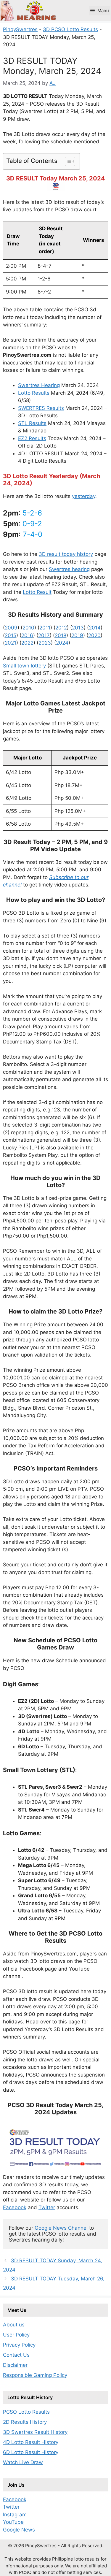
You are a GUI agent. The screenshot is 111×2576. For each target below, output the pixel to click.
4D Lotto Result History (31, 2442)
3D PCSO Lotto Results (70, 29)
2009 (11, 628)
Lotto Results (34, 393)
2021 (11, 643)
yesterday (84, 496)
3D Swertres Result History (35, 2432)
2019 (77, 635)
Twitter (47, 2207)
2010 (28, 628)
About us (14, 2325)
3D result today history (66, 554)
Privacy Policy (19, 2345)
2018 (61, 635)
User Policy (16, 2335)
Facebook (15, 2207)
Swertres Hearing (39, 385)
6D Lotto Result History (31, 2452)
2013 (78, 628)
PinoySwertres (20, 29)
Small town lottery (24, 666)
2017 (44, 635)
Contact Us (16, 2355)
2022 (27, 643)
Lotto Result (37, 592)
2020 (94, 635)
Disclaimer (15, 2365)
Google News (19, 2530)
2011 (45, 628)
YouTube (13, 2522)
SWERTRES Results (41, 408)
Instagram (15, 2515)
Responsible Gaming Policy (35, 2375)
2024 (62, 643)
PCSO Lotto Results (26, 2412)
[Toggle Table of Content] (67, 161)
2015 (11, 635)
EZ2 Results (32, 438)
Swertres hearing (69, 569)
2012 (61, 628)
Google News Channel (61, 2228)
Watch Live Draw (23, 2462)
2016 (27, 635)
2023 (45, 643)
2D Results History (25, 2422)
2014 (95, 628)
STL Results (32, 423)
